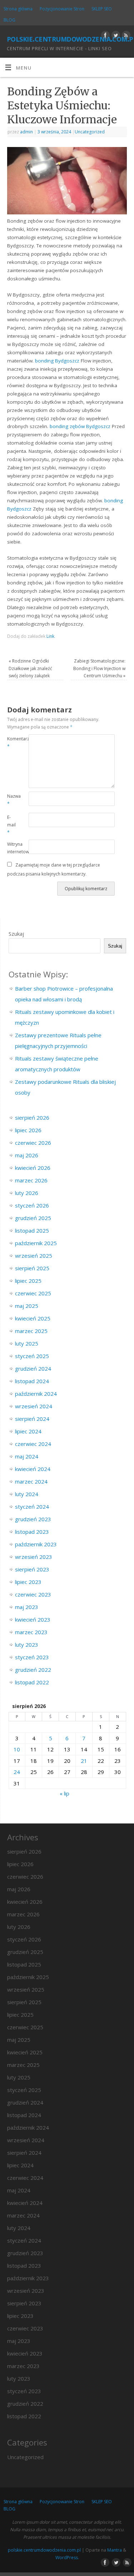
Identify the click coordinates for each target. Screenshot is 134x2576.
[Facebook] (105, 36)
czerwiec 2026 (33, 1143)
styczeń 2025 (32, 1356)
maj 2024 (27, 1456)
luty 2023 (27, 1645)
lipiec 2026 (28, 1130)
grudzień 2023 (33, 1519)
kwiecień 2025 (33, 1318)
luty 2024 (27, 1494)
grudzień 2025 (33, 1218)
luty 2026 (27, 1193)
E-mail (11, 825)
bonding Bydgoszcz (57, 361)
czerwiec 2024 (33, 1444)
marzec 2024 (31, 1481)
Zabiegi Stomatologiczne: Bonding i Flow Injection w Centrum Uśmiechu (99, 668)
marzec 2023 (31, 1632)
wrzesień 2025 (34, 1256)
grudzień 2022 (33, 1670)
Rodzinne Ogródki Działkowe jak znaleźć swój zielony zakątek (30, 668)
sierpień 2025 (32, 1268)
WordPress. (67, 2558)
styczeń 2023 (32, 1657)
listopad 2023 (32, 1532)
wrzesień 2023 (34, 1557)
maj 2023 (27, 1607)
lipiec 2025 (28, 1281)
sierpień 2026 (32, 1118)
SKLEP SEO (102, 9)
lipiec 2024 (28, 1431)
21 (84, 1761)
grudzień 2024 (33, 1368)
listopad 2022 (32, 1682)
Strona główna (18, 9)
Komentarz (13, 743)
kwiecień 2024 (33, 1469)
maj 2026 (27, 1155)
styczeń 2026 (32, 1205)
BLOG (9, 20)
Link (50, 636)
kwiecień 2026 (33, 1168)
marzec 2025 (31, 1331)
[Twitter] (115, 36)
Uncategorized (90, 132)
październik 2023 (36, 1544)
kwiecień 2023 (33, 1619)
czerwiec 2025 (33, 1293)
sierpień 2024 (32, 1419)
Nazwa (13, 800)
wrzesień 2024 (34, 1406)
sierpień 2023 (32, 1569)
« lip (64, 1793)
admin (26, 132)
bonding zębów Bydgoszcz (80, 426)
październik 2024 (36, 1394)
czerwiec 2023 (33, 1594)
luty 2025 (27, 1343)
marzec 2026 (31, 1180)
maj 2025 (27, 1306)
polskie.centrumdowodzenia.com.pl (70, 38)
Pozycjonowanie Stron (62, 9)
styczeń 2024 (32, 1507)
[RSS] (125, 36)
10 (17, 1749)
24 (17, 1772)
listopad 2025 (32, 1230)
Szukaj (16, 934)
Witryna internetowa (13, 848)
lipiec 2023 (28, 1582)
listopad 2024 (32, 1381)
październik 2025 (36, 1243)
